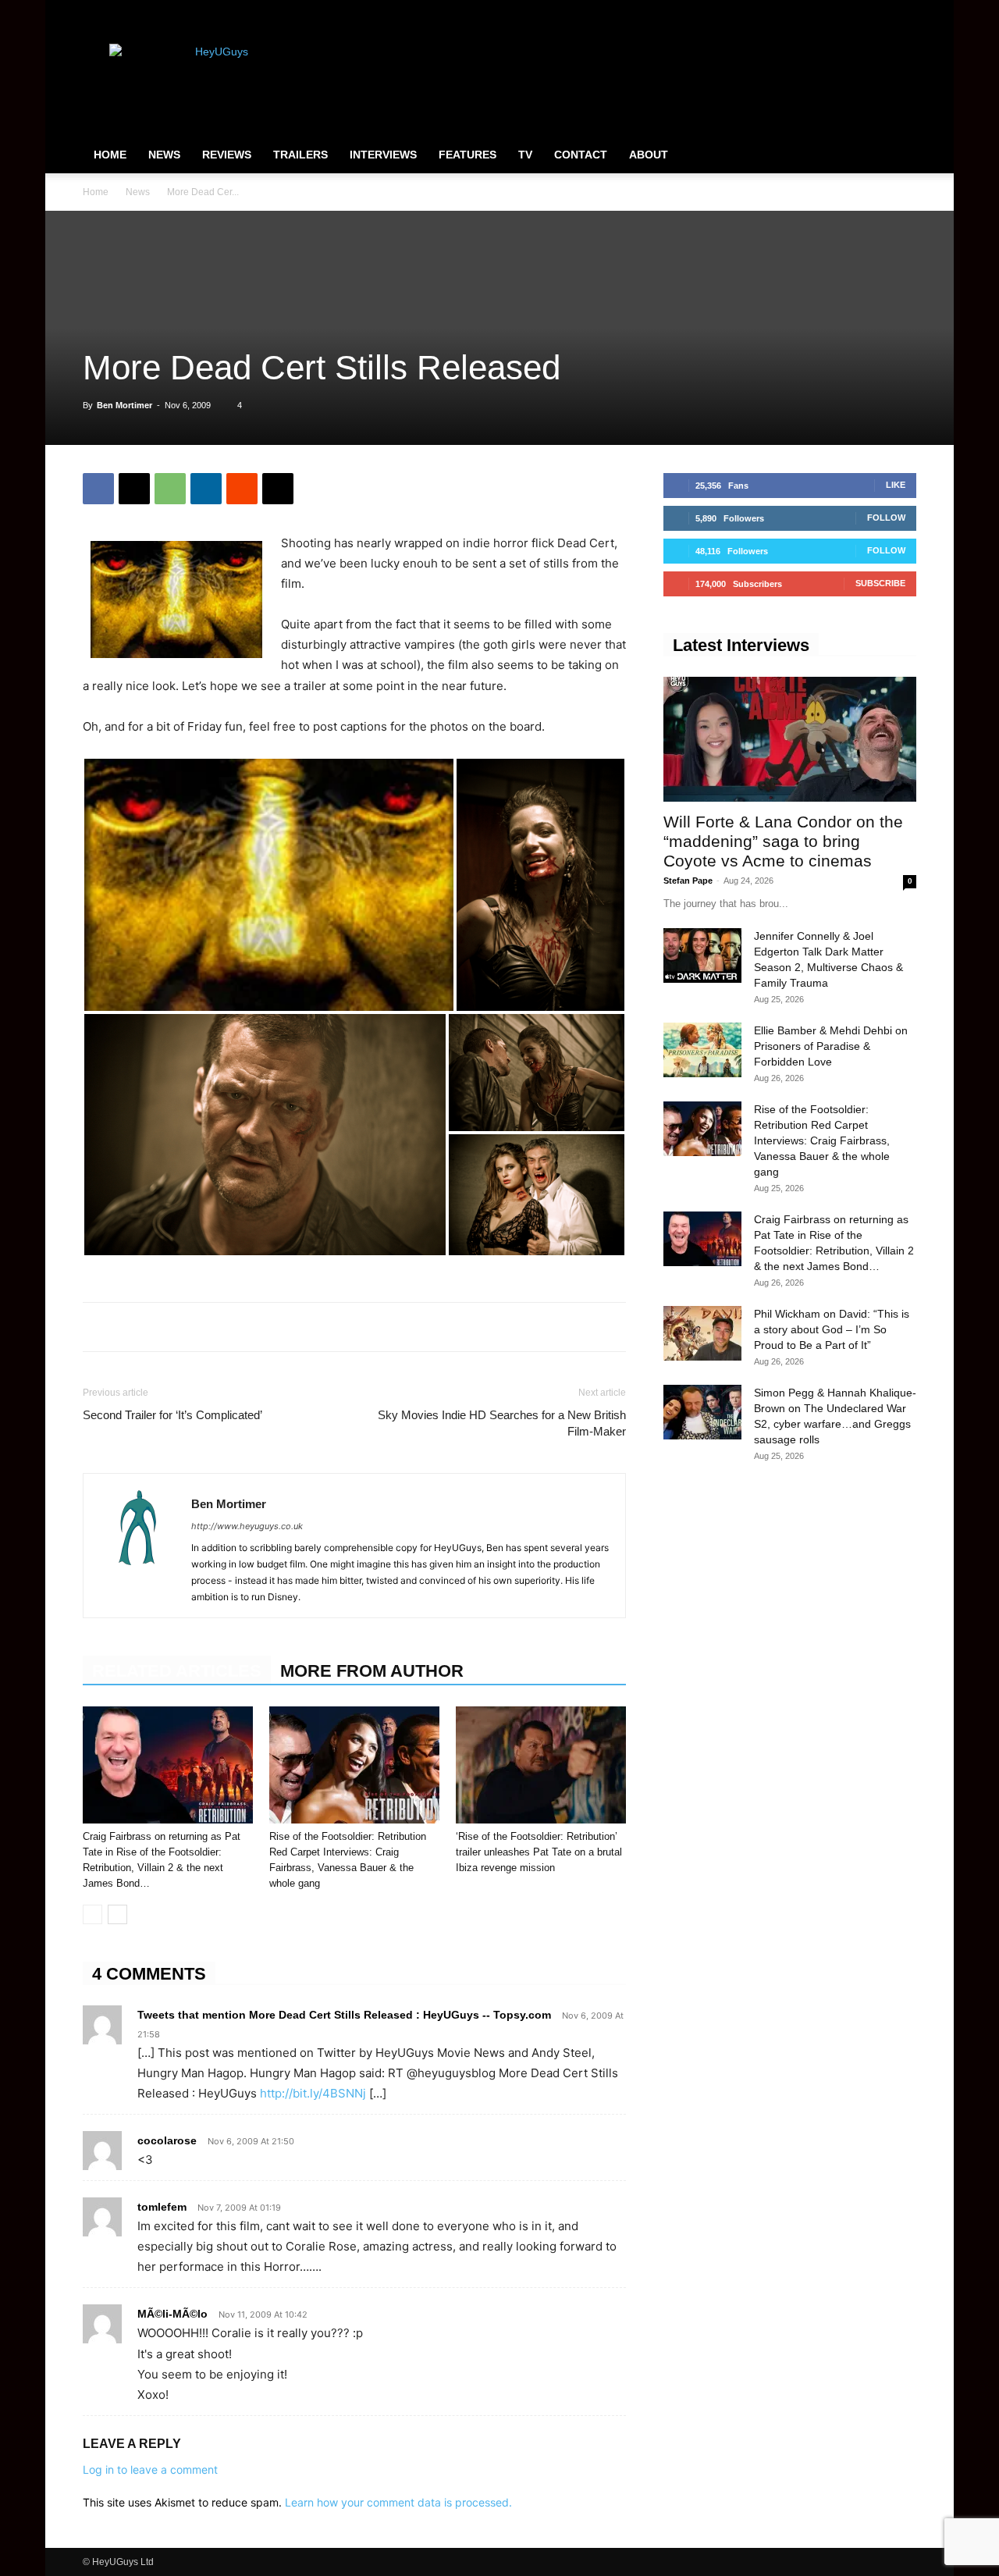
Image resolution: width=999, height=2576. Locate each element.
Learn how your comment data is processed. (398, 2502)
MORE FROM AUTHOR (372, 1671)
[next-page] (117, 1914)
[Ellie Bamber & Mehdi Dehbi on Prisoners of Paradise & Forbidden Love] (702, 1050)
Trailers (300, 155)
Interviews (383, 155)
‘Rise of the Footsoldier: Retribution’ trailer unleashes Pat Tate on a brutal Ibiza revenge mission (539, 1852)
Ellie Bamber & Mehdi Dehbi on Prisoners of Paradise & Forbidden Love (831, 1046)
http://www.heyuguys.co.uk (247, 1526)
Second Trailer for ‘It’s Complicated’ (172, 1415)
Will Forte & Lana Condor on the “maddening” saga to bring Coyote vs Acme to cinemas (783, 841)
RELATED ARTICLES (177, 1671)
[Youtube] (905, 11)
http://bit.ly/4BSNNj (313, 2093)
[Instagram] (853, 11)
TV (525, 155)
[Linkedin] (206, 489)
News (164, 155)
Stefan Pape (688, 881)
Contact (581, 155)
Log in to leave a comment (150, 2469)
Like (896, 485)
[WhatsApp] (170, 489)
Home (110, 155)
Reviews (227, 155)
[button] (898, 155)
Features (468, 155)
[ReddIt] (242, 489)
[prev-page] (92, 1914)
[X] (879, 11)
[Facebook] (827, 11)
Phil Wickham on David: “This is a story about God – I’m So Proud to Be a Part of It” (832, 1329)
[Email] (278, 489)
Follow (886, 518)
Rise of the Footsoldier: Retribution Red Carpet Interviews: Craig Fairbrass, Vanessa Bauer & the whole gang (822, 1140)
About (649, 155)
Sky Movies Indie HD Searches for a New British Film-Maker (502, 1423)
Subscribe (880, 583)
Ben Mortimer (124, 405)
